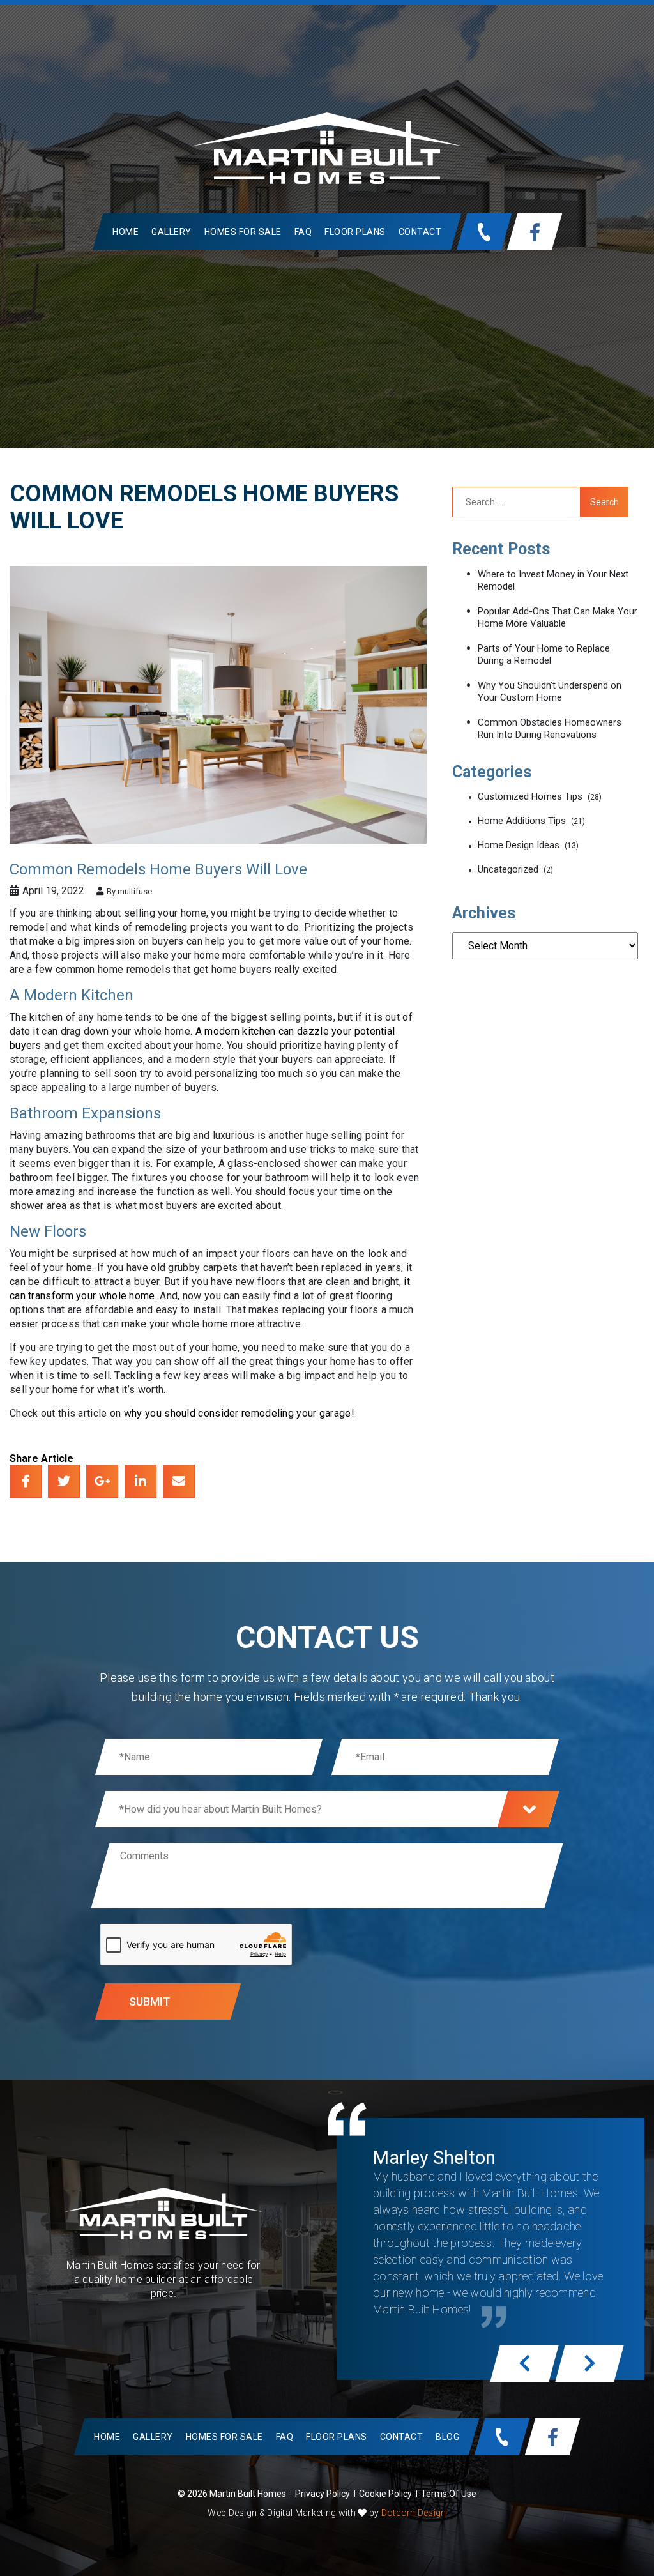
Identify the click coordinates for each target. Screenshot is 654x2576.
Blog (447, 2437)
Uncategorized (508, 869)
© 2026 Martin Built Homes (232, 2494)
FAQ (303, 232)
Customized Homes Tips (530, 796)
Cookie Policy (385, 2494)
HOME (125, 232)
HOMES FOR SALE (242, 232)
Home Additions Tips (522, 821)
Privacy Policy (323, 2494)
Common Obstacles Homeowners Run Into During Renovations (550, 728)
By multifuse (128, 891)
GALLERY (171, 232)
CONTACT (420, 232)
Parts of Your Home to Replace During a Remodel (544, 654)
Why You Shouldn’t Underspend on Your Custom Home (550, 691)
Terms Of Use (449, 2494)
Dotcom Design (414, 2513)
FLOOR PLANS (355, 232)
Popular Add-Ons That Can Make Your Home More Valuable (558, 617)
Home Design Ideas (519, 845)
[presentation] (524, 2364)
